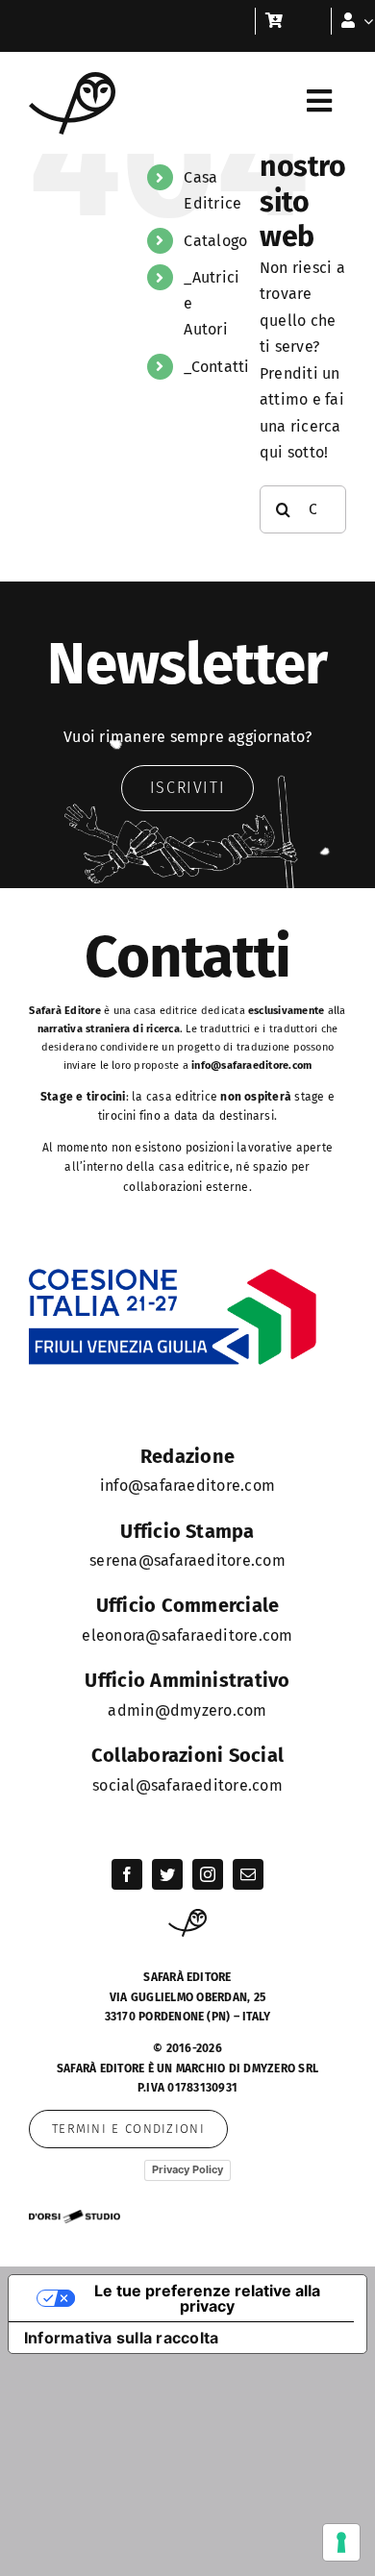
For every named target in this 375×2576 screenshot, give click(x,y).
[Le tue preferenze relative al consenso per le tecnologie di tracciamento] (341, 2542)
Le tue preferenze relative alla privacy (207, 2298)
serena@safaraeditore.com (187, 1560)
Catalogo (215, 241)
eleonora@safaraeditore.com (187, 1635)
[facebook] (127, 1874)
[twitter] (167, 1874)
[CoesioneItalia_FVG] (173, 1275)
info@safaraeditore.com (251, 1065)
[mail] (248, 1874)
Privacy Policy (187, 2169)
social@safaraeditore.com (187, 1785)
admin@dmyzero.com (187, 1710)
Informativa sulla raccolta (121, 2338)
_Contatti (216, 367)
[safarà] (72, 79)
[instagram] (208, 1874)
